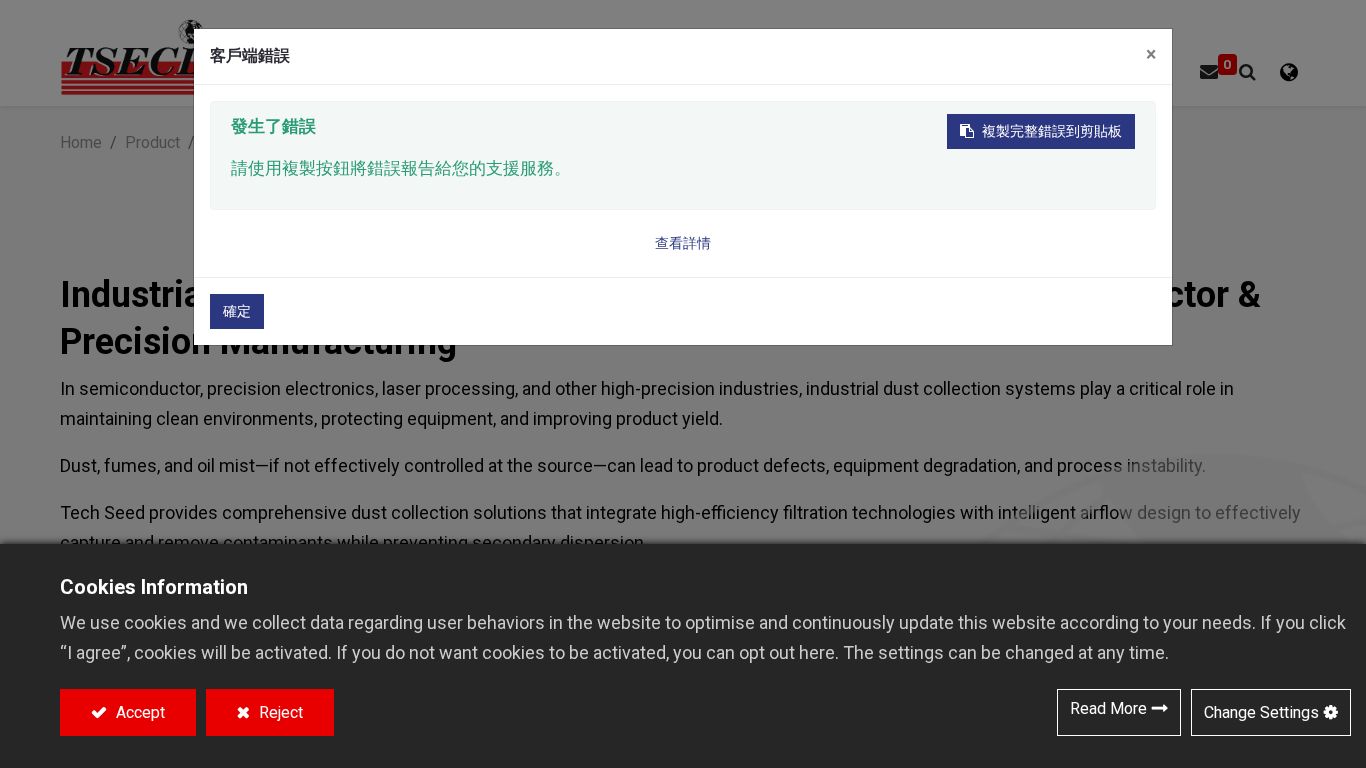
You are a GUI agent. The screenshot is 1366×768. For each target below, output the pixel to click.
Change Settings (1261, 712)
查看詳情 (683, 243)
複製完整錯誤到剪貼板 (1052, 131)
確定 (237, 311)
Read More (1108, 708)
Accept (138, 712)
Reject (279, 712)
